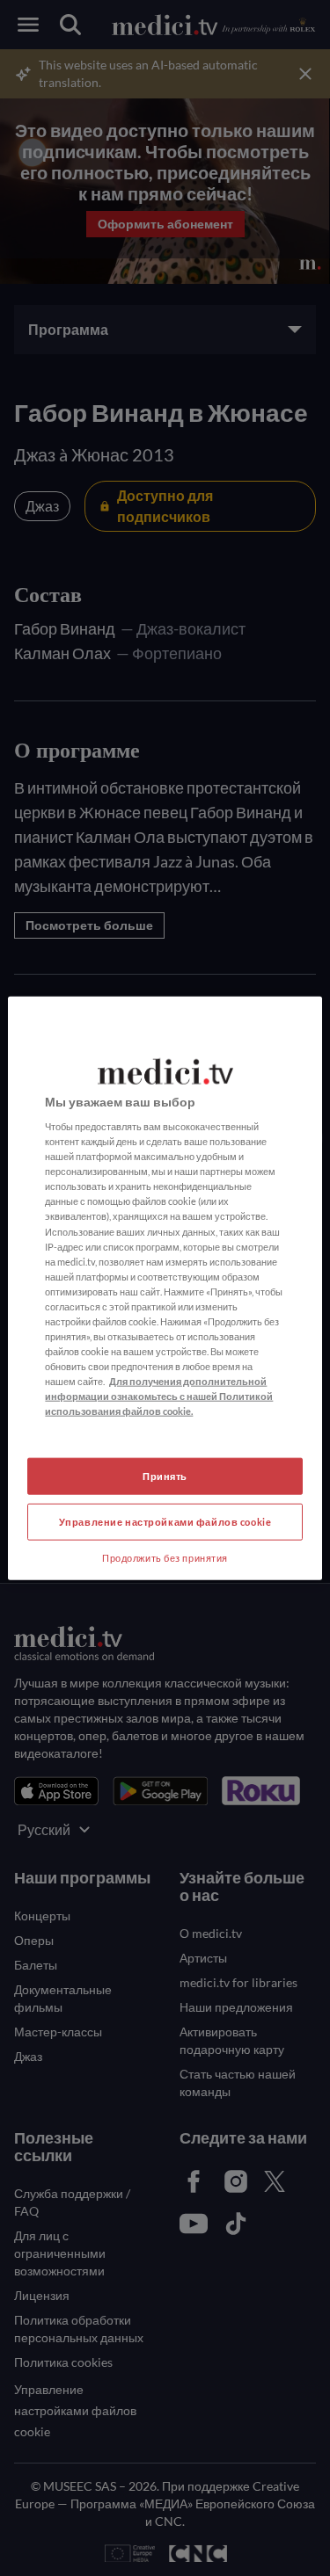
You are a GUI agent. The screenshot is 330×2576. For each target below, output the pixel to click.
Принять (165, 1476)
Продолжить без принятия (165, 1558)
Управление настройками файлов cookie (165, 1522)
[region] (165, 1288)
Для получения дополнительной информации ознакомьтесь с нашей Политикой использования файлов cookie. (159, 1396)
